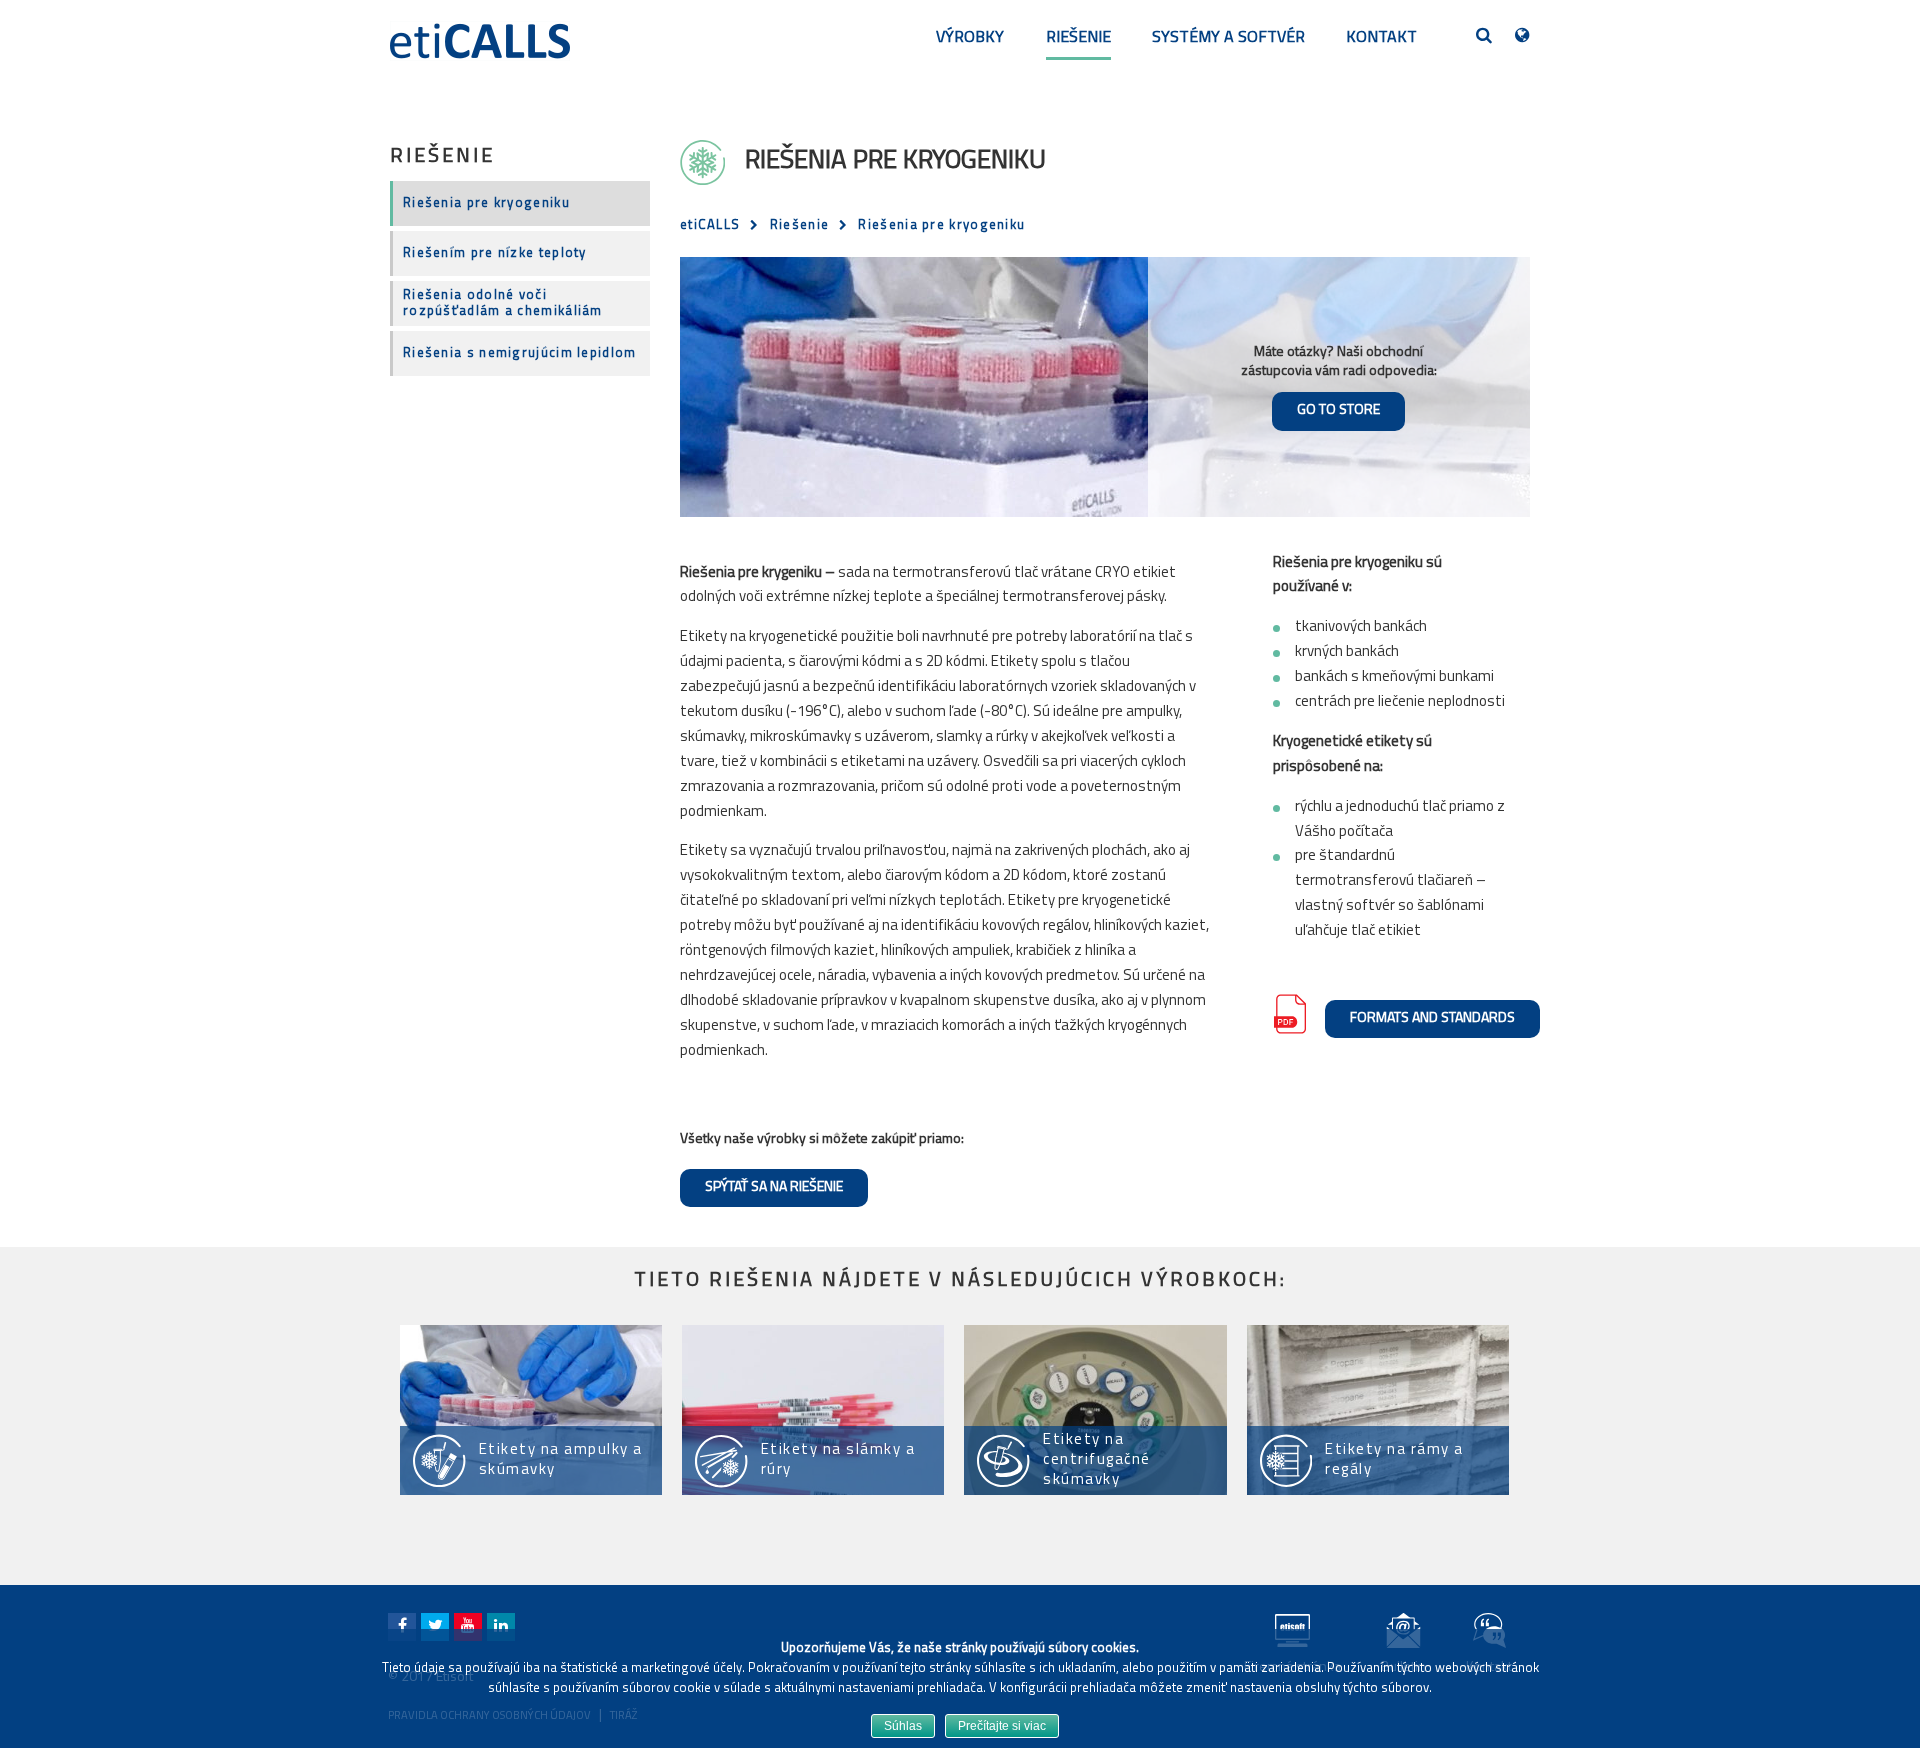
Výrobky (970, 38)
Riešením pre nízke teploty (495, 253)
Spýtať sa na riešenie (774, 1187)
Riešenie (1078, 38)
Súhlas (903, 1726)
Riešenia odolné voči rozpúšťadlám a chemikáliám (503, 303)
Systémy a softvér (1228, 38)
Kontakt (1381, 38)
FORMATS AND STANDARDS (1432, 1018)
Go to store (1338, 410)
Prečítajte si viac (1002, 1726)
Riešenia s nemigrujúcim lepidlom (520, 353)
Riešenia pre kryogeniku (486, 203)
